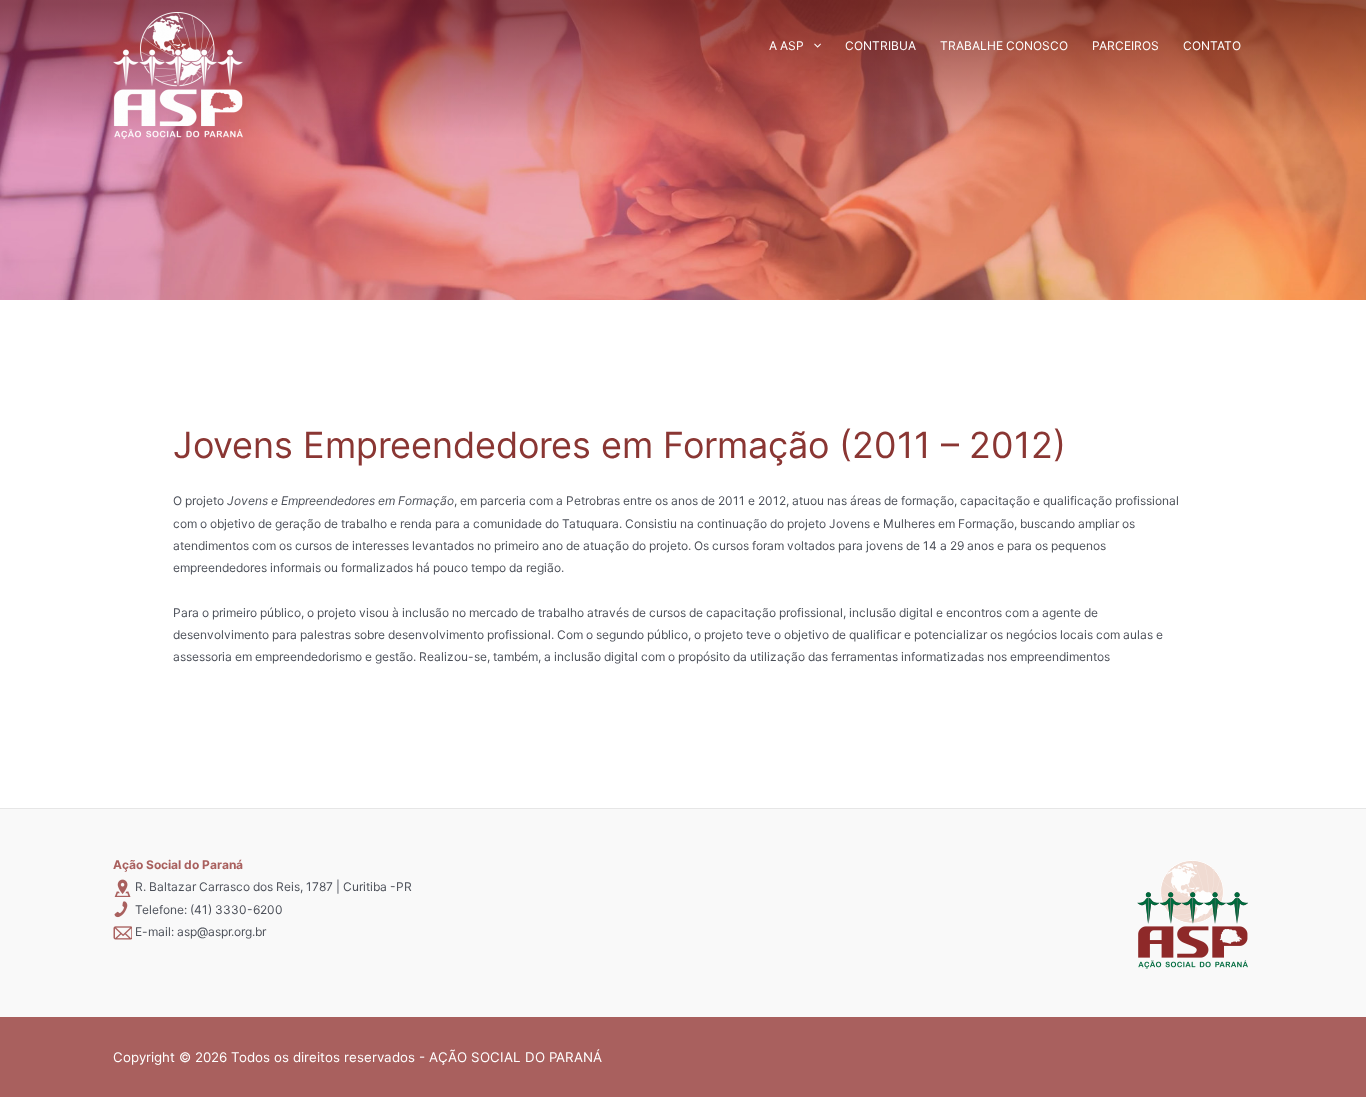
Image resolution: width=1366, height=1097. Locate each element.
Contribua (880, 45)
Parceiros (1125, 45)
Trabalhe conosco (1004, 45)
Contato (1212, 45)
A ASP (786, 45)
